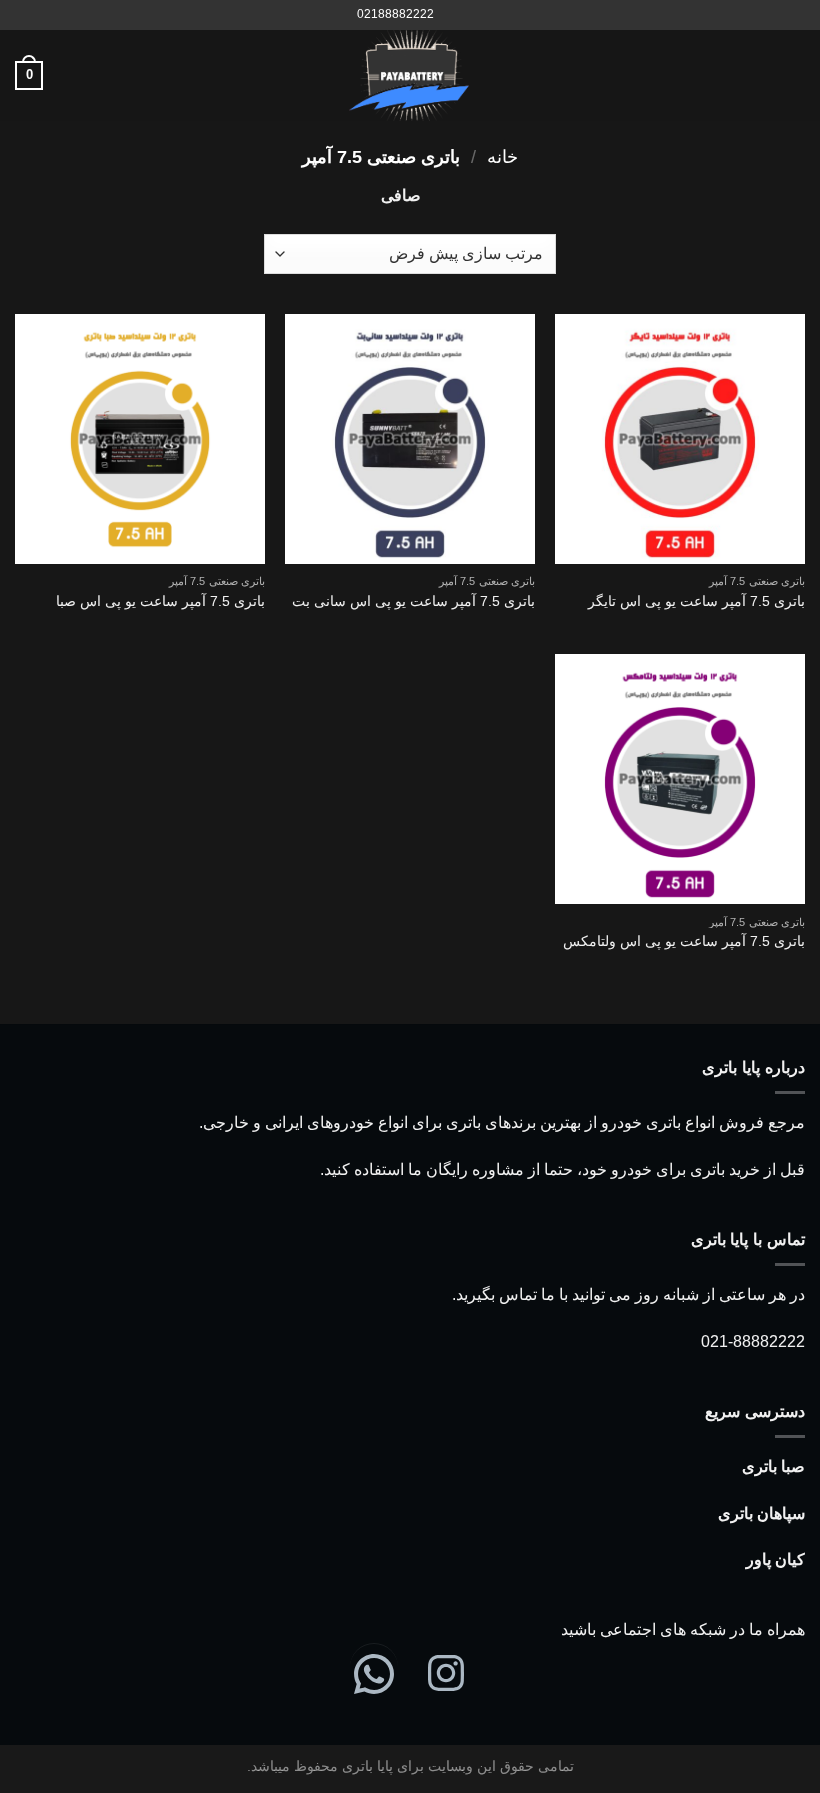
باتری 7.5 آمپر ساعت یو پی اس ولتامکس (684, 941)
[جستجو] (455, 15)
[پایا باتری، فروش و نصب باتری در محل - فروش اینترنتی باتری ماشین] (410, 75)
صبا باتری (773, 1466)
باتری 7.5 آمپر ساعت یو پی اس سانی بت (413, 601)
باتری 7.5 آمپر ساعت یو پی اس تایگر (696, 601)
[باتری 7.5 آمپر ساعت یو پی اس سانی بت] (410, 439)
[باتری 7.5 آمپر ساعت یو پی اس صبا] (140, 439)
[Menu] (793, 75)
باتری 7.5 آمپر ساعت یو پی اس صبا (160, 601)
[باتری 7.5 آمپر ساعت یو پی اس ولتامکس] (680, 779)
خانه (502, 156)
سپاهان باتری (761, 1513)
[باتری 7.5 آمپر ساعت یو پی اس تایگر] (680, 439)
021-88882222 (753, 1341)
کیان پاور (775, 1559)
